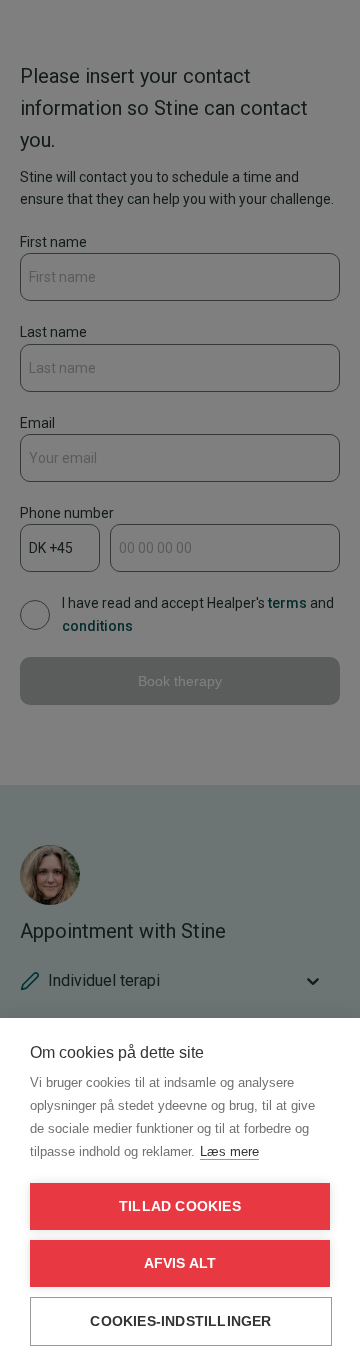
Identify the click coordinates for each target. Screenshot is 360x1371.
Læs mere (229, 1151)
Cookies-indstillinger (180, 1321)
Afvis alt (180, 1263)
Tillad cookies (180, 1206)
